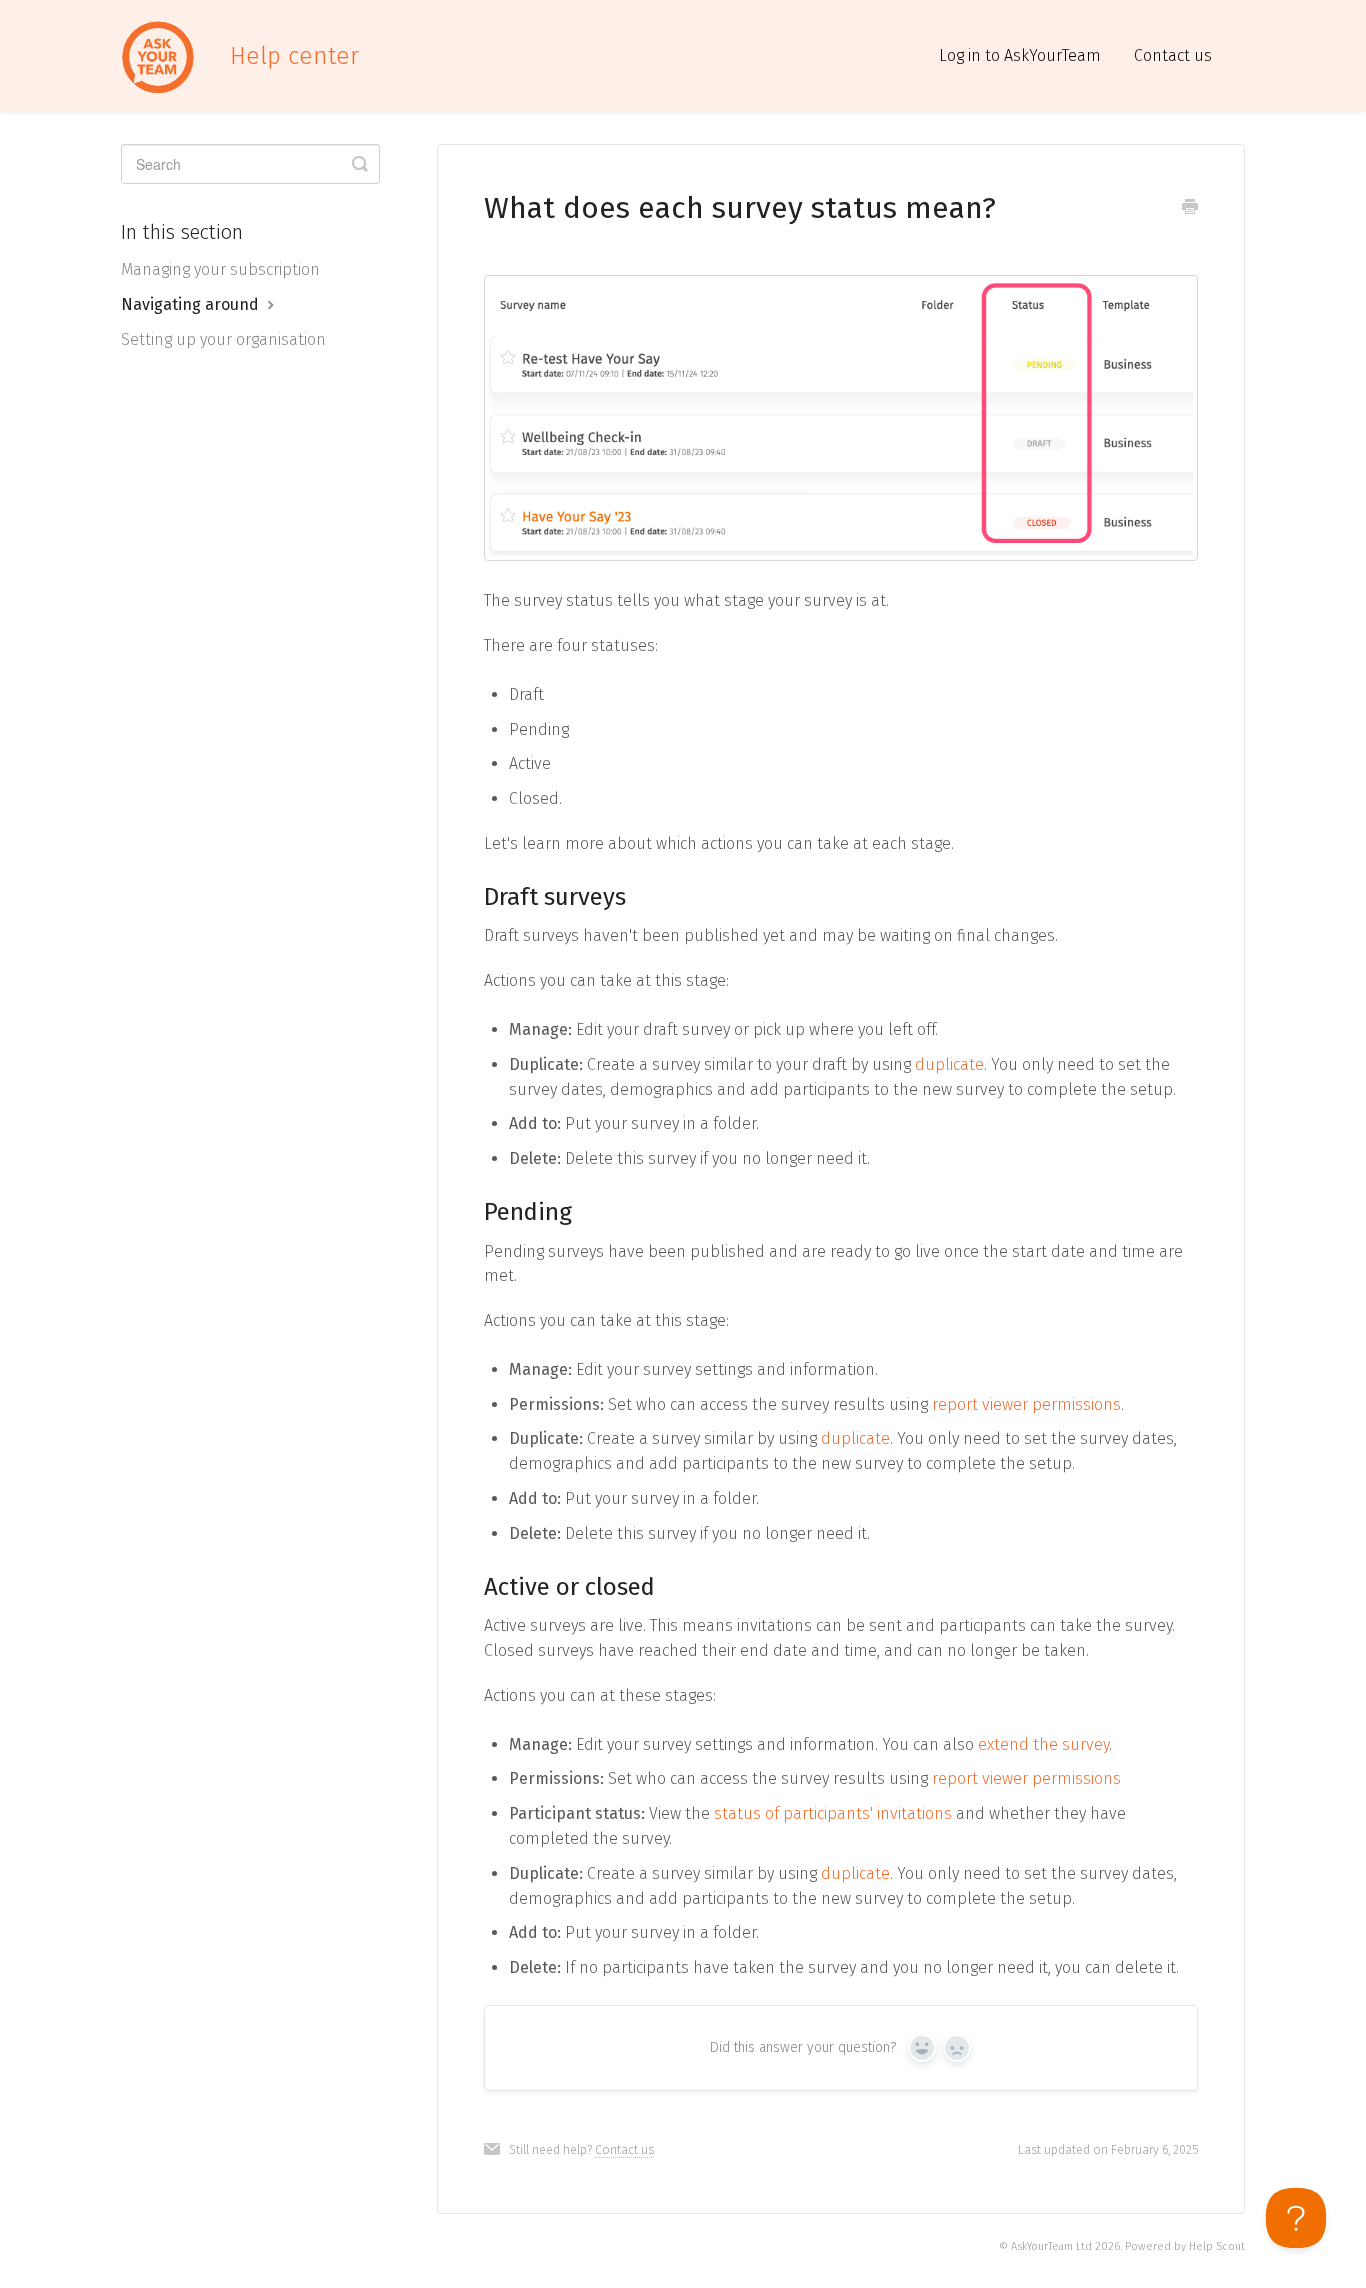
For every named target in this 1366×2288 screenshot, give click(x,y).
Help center (294, 56)
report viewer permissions (1026, 1404)
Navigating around (192, 304)
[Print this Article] (1190, 209)
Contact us (1173, 55)
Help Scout (1217, 2246)
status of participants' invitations (833, 1813)
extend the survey (1043, 1744)
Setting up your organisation (223, 339)
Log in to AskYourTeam (1020, 55)
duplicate (949, 1064)
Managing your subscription (220, 269)
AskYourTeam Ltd (1051, 2246)
